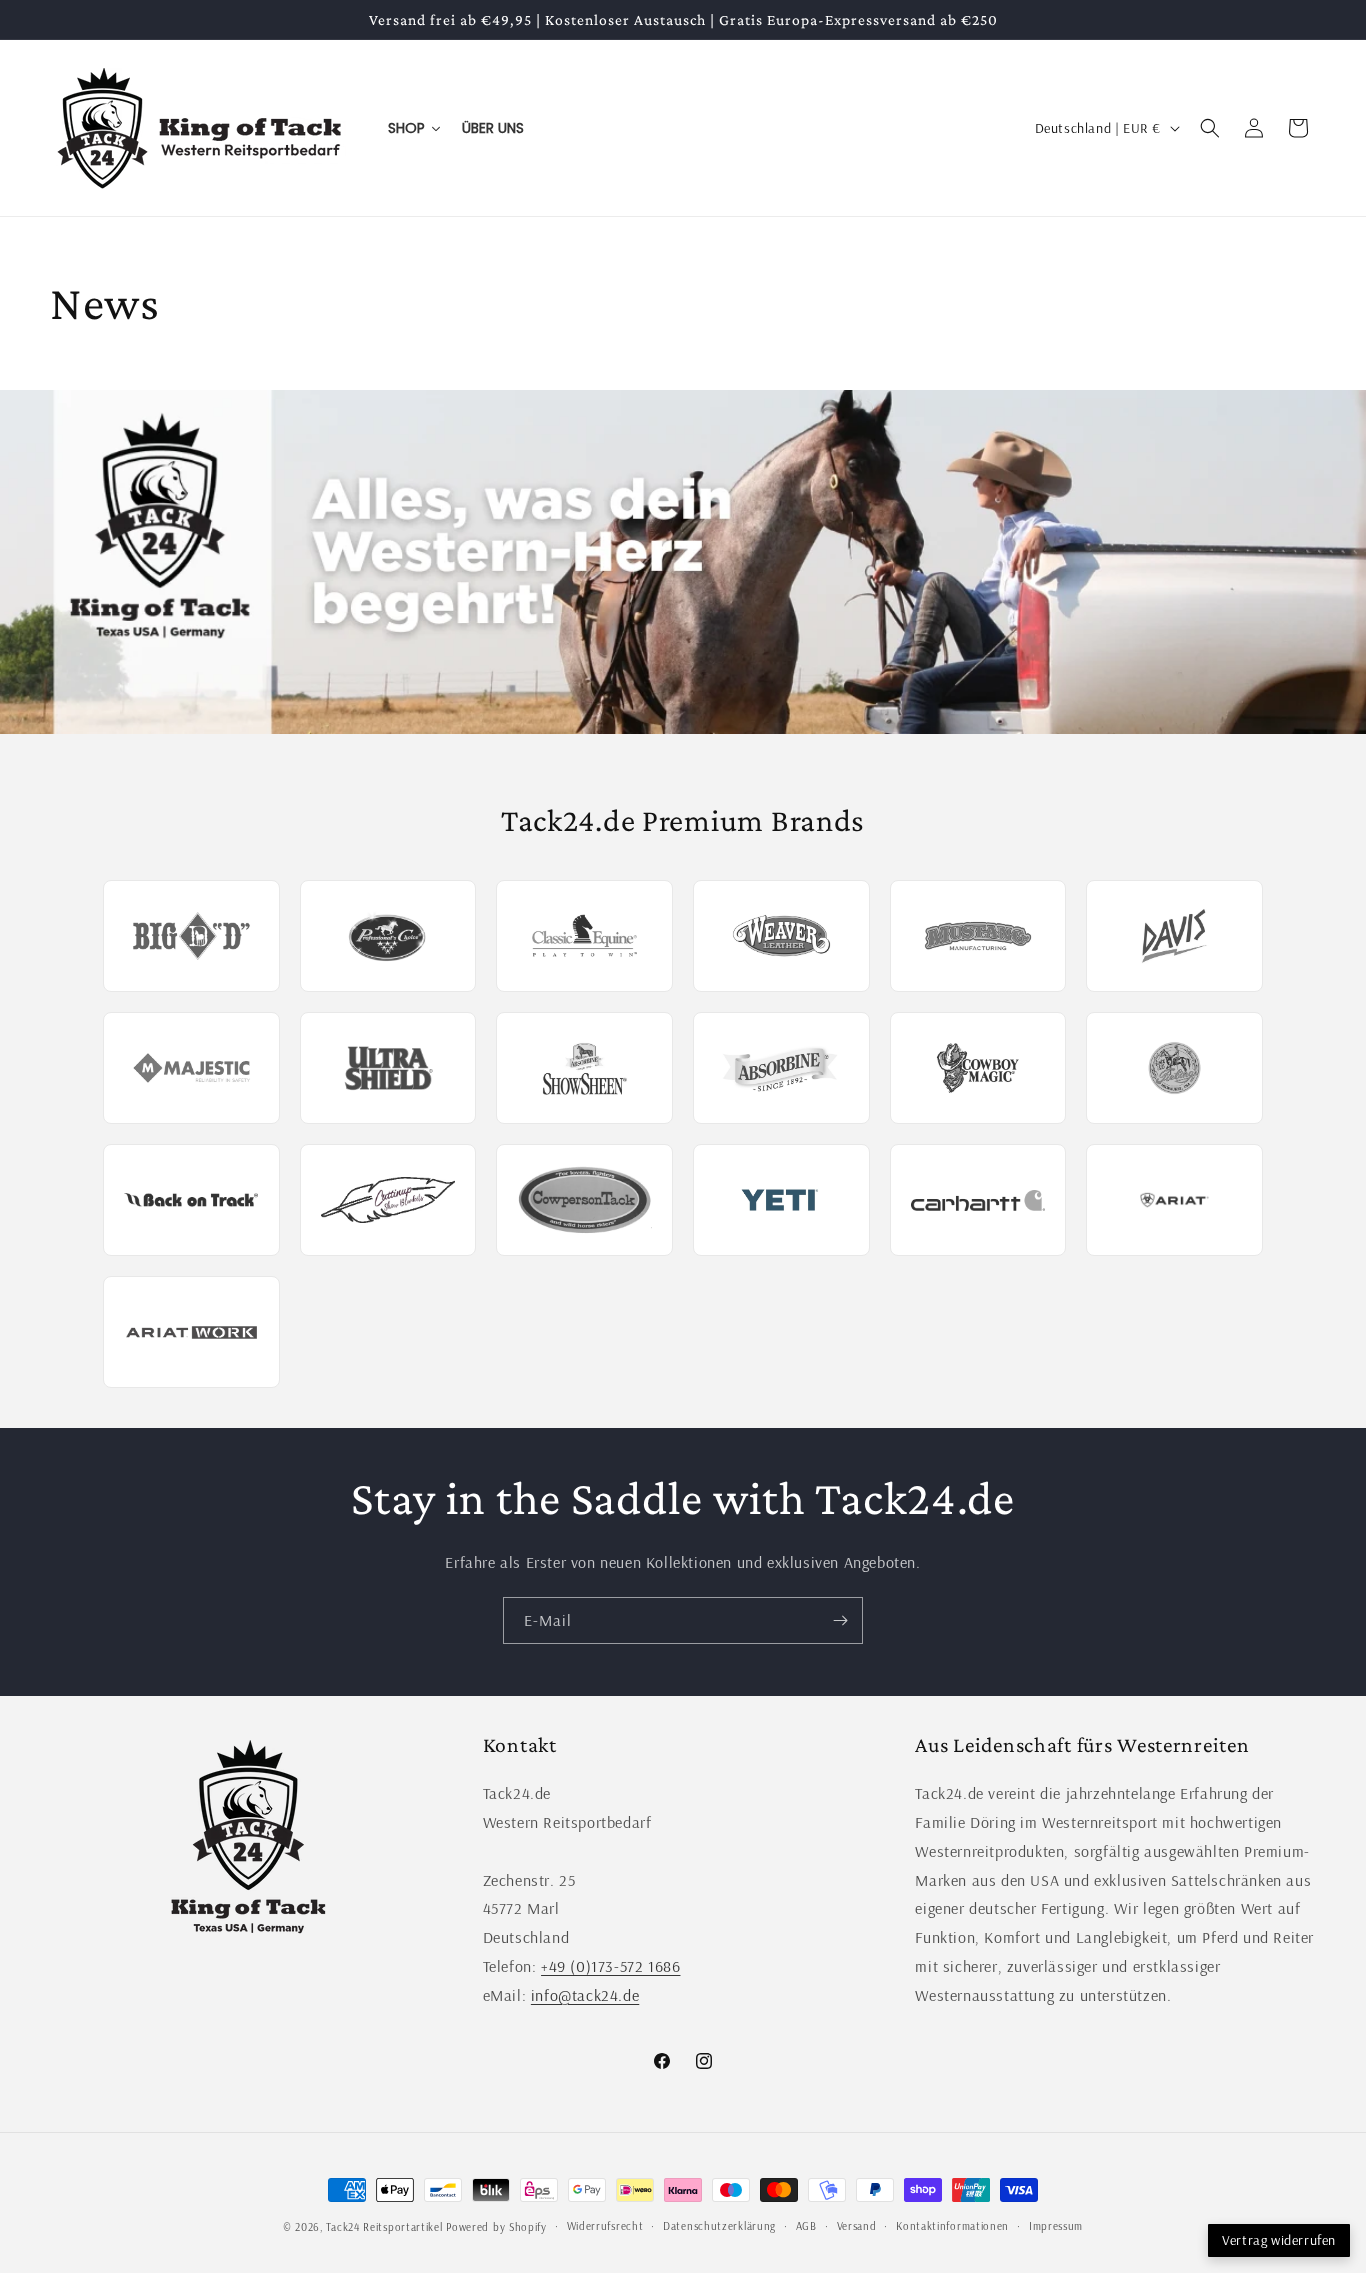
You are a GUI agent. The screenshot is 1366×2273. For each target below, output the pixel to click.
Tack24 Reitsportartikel (384, 2227)
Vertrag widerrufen (1279, 2240)
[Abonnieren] (840, 1620)
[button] (1210, 128)
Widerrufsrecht (605, 2226)
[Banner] (683, 562)
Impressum (1056, 2226)
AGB (806, 2226)
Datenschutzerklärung (719, 2226)
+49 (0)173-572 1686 (610, 1966)
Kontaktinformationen (952, 2226)
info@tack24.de (585, 1995)
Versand (857, 2226)
